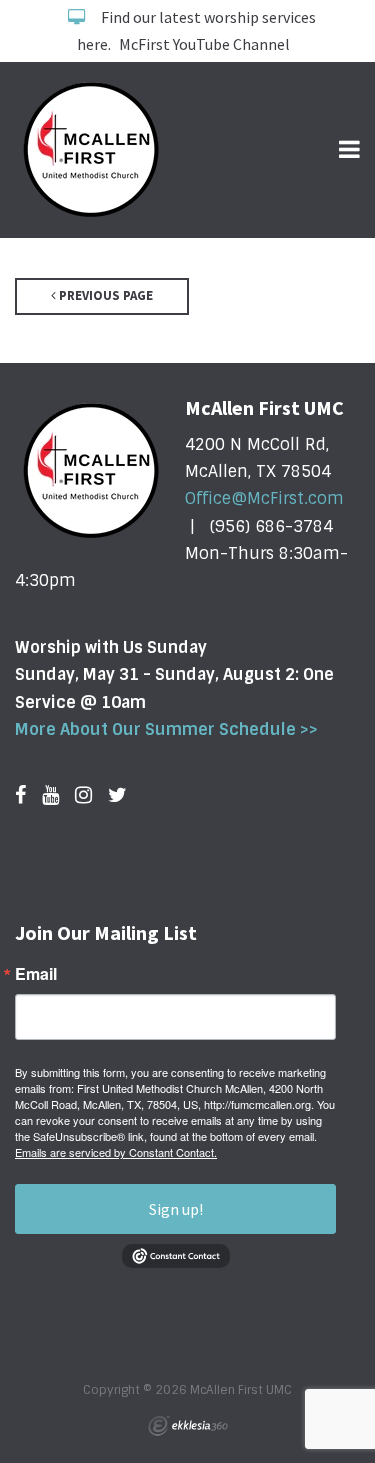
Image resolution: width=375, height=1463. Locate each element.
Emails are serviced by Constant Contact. (116, 1152)
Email (36, 974)
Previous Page (104, 295)
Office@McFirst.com (264, 498)
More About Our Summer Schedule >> (166, 729)
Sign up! (176, 1209)
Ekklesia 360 (188, 1426)
